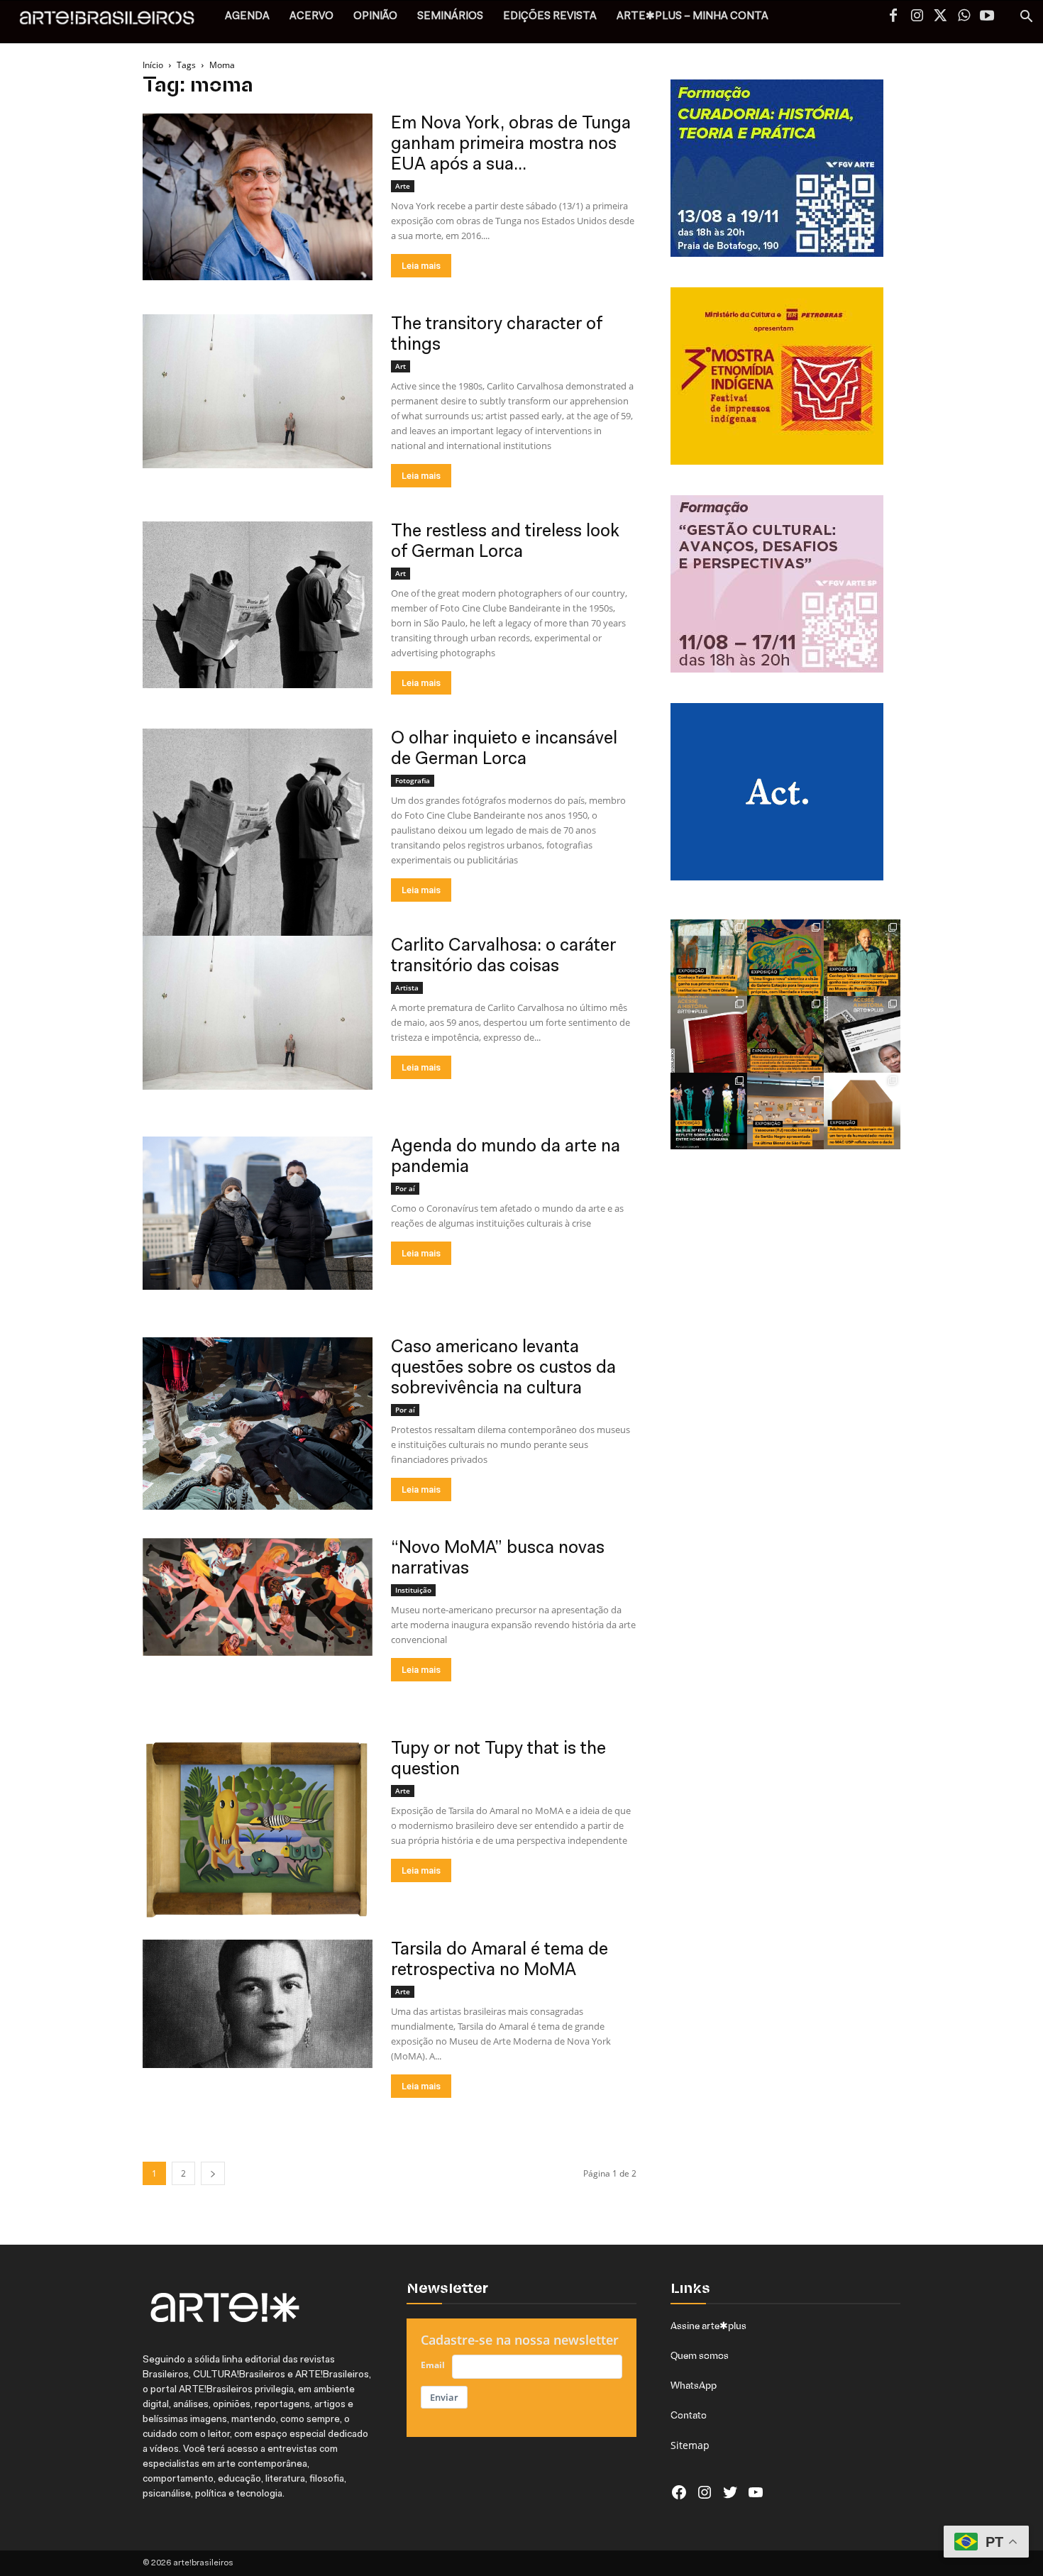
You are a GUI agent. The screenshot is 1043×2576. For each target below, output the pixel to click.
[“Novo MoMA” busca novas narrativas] (258, 1597)
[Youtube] (987, 17)
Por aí (405, 1188)
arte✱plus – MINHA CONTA (692, 17)
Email (433, 2365)
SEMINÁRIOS (450, 17)
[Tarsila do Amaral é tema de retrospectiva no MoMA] (258, 2004)
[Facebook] (893, 17)
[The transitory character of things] (258, 391)
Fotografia (413, 780)
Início (153, 65)
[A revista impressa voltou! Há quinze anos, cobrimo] (709, 1034)
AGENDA (247, 17)
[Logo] (115, 22)
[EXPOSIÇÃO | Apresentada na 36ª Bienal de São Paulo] (785, 1111)
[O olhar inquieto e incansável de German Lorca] (258, 856)
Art (401, 366)
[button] (1026, 18)
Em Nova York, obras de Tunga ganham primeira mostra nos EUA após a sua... (511, 144)
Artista (407, 988)
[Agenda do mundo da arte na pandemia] (258, 1213)
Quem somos (700, 2355)
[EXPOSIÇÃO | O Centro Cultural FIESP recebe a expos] (709, 1111)
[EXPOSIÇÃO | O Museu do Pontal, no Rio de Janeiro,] (862, 958)
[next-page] (213, 2173)
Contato (689, 2415)
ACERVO (311, 17)
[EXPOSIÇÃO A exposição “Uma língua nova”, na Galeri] (785, 958)
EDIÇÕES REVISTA (550, 17)
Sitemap (690, 2445)
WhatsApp (694, 2385)
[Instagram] (917, 17)
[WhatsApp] (964, 17)
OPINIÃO (375, 17)
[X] (940, 17)
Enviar (444, 2397)
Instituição (413, 1590)
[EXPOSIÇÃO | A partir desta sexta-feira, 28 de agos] (709, 958)
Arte (403, 186)
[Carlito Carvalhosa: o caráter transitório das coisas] (258, 1013)
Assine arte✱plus (708, 2326)
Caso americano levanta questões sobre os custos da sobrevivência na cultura (503, 1368)
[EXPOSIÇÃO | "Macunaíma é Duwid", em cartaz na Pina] (785, 1034)
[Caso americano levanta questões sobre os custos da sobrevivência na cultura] (258, 1424)
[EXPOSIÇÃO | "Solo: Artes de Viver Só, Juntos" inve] (862, 1111)
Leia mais (421, 266)
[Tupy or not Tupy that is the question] (258, 1829)
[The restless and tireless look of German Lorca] (258, 605)
